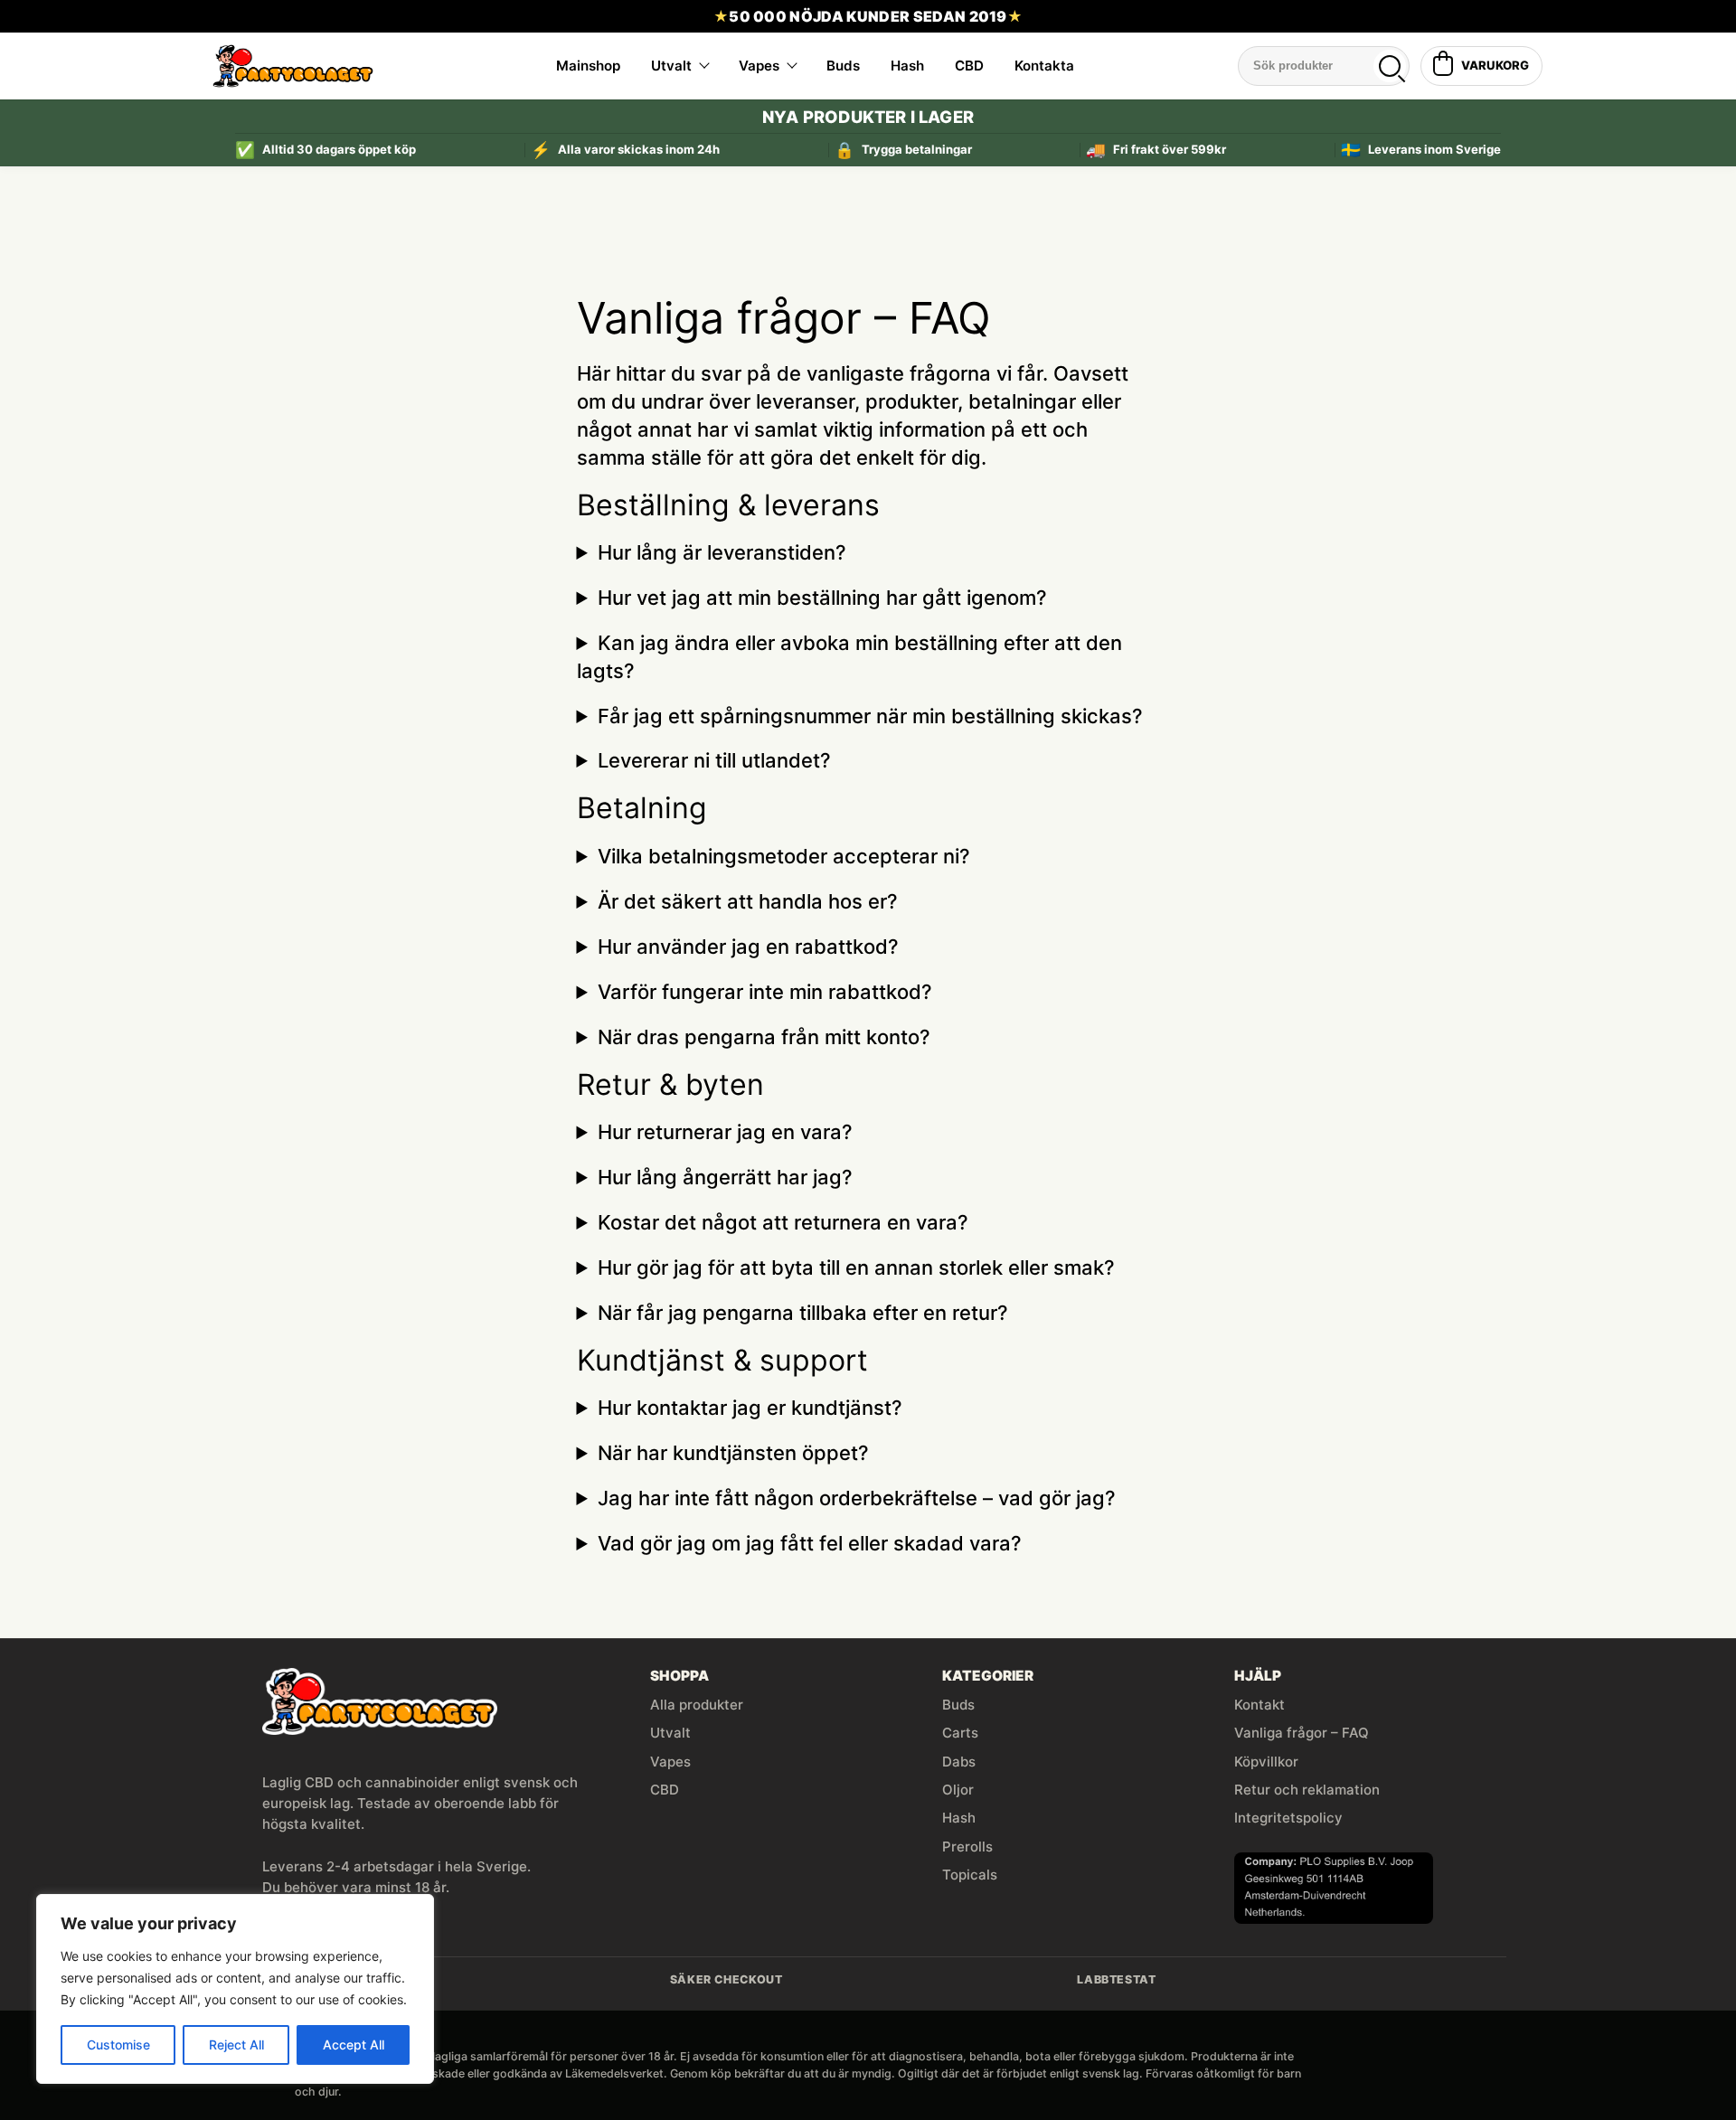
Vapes (759, 66)
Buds (843, 66)
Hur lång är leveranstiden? (722, 552)
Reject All (236, 2045)
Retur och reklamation (1307, 1790)
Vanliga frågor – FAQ (1302, 1733)
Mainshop (588, 66)
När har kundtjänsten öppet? (733, 1453)
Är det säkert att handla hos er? (748, 901)
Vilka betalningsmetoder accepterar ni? (784, 856)
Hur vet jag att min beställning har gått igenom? (822, 598)
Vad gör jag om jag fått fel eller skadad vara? (810, 1543)
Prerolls (967, 1847)
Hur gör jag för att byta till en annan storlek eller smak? (856, 1267)
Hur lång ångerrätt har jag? (725, 1177)
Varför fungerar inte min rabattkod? (765, 992)
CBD (969, 66)
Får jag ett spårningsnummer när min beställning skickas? (870, 716)
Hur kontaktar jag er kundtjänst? (750, 1408)
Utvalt (671, 66)
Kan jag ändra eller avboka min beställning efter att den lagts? (849, 657)
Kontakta (1044, 66)
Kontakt (1260, 1705)
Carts (960, 1733)
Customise (118, 2045)
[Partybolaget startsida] (293, 66)
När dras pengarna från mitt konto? (764, 1037)
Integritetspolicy (1288, 1818)
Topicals (970, 1875)
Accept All (354, 2045)
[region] (235, 1989)
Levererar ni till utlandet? (714, 760)
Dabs (959, 1762)
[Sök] (1390, 66)
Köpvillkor (1266, 1762)
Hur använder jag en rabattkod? (748, 947)
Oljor (958, 1790)
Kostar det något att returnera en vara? (783, 1222)
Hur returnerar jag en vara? (725, 1132)
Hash (907, 66)
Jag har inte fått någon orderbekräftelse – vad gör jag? (857, 1498)
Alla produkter (697, 1705)
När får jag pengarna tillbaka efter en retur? (803, 1313)
